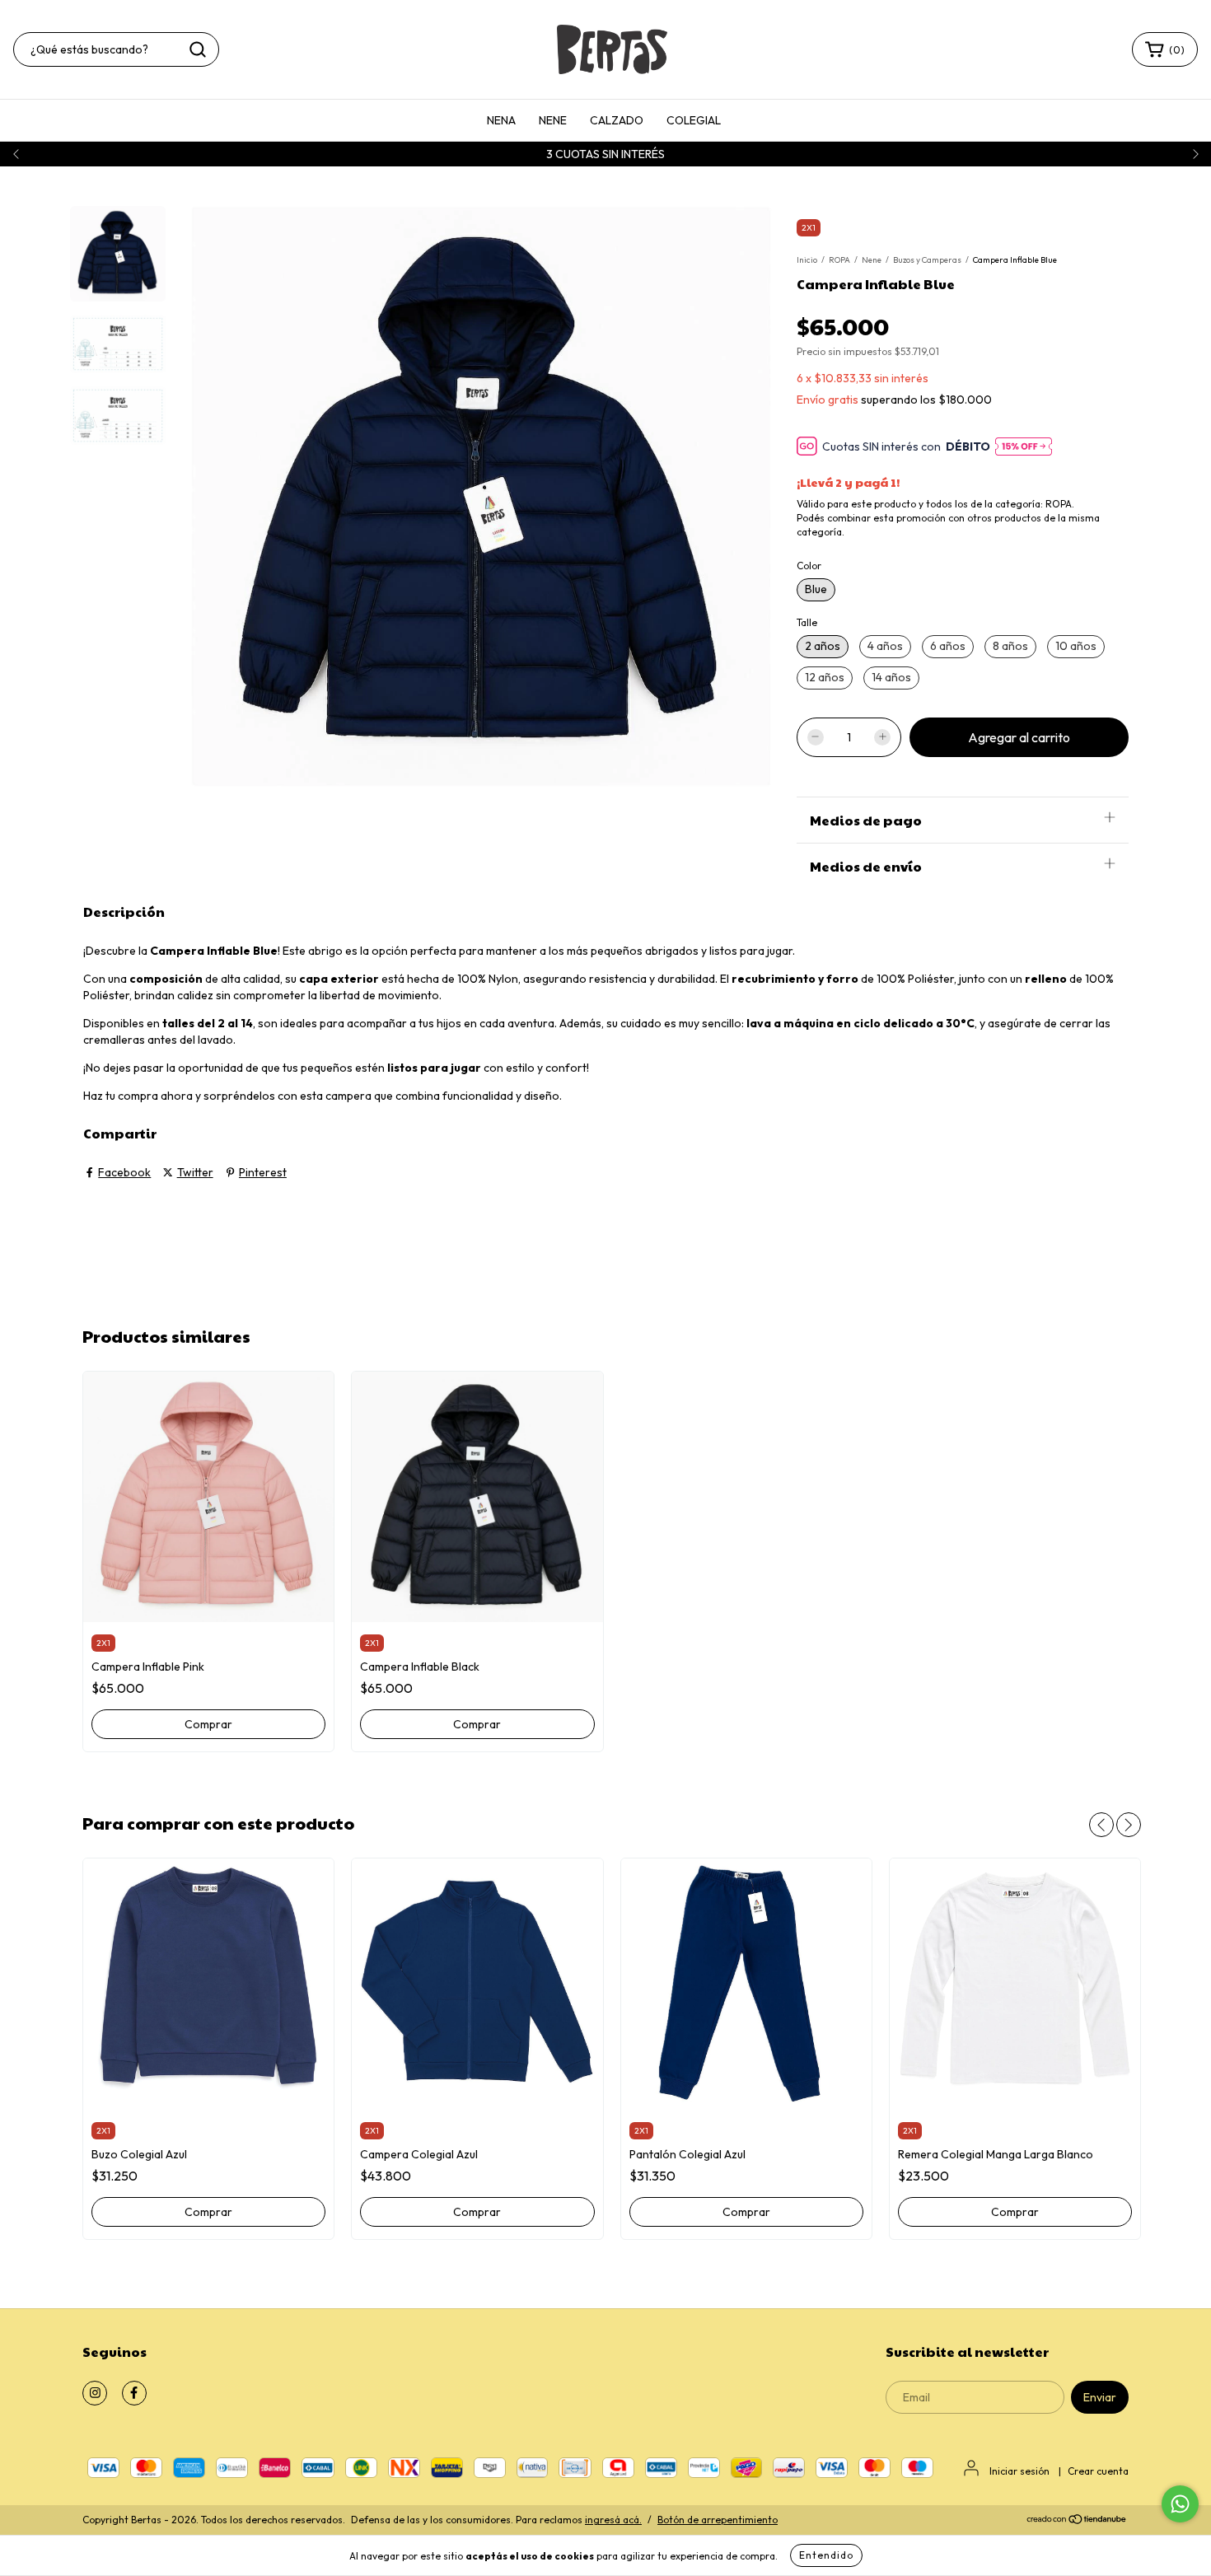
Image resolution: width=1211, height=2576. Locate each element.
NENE (553, 120)
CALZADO (617, 120)
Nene (872, 260)
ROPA (839, 260)
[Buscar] (198, 49)
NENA (501, 120)
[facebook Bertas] (134, 2393)
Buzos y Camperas (927, 260)
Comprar (208, 1724)
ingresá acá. (613, 2520)
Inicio (807, 260)
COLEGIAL (694, 120)
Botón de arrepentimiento (718, 2520)
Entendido (826, 2555)
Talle (807, 622)
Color (809, 566)
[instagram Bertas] (95, 2393)
